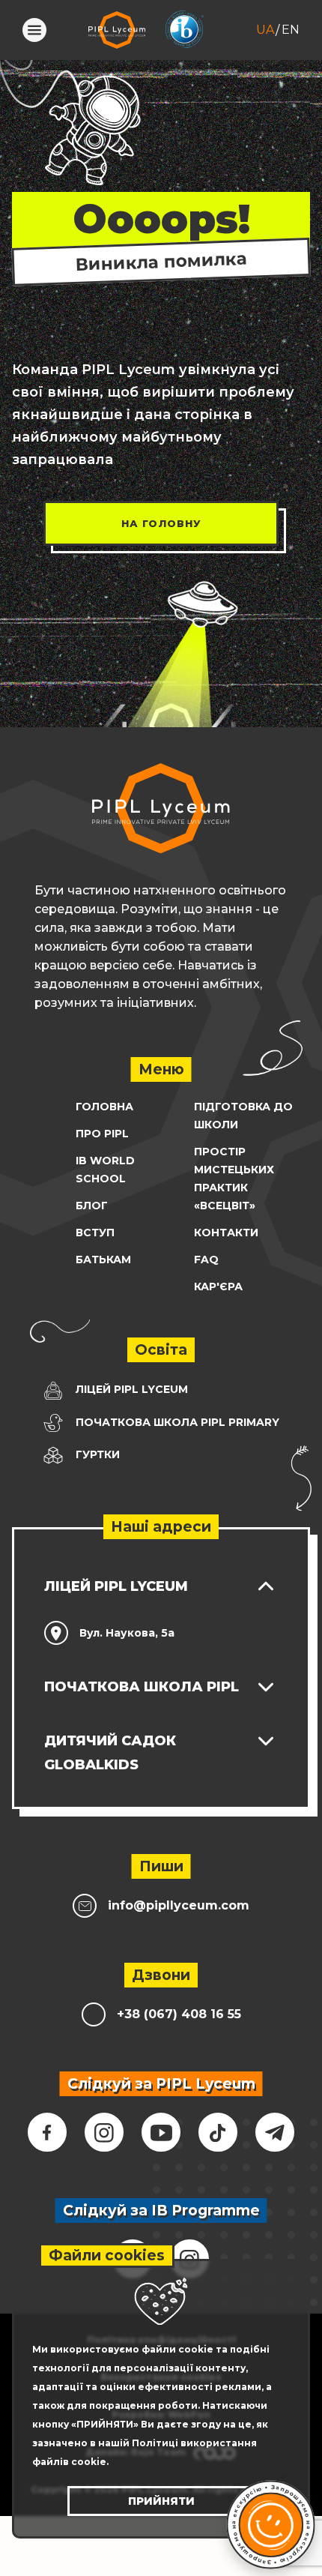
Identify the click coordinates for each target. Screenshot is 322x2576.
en (291, 30)
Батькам (103, 1260)
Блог (92, 1206)
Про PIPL (102, 1134)
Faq (206, 1260)
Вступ (95, 1233)
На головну (161, 523)
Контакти (226, 1233)
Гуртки (96, 1454)
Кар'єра (218, 1287)
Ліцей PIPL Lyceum (130, 1389)
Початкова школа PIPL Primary (176, 1422)
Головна (104, 1107)
